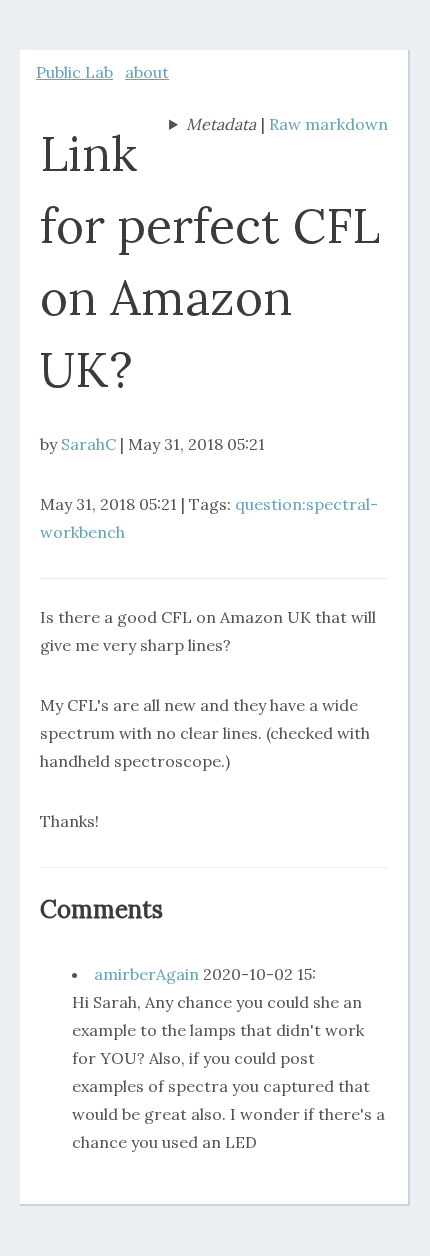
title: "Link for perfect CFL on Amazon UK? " (212, 126)
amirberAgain (146, 974)
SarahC (88, 444)
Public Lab (74, 72)
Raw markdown (328, 124)
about (147, 72)
